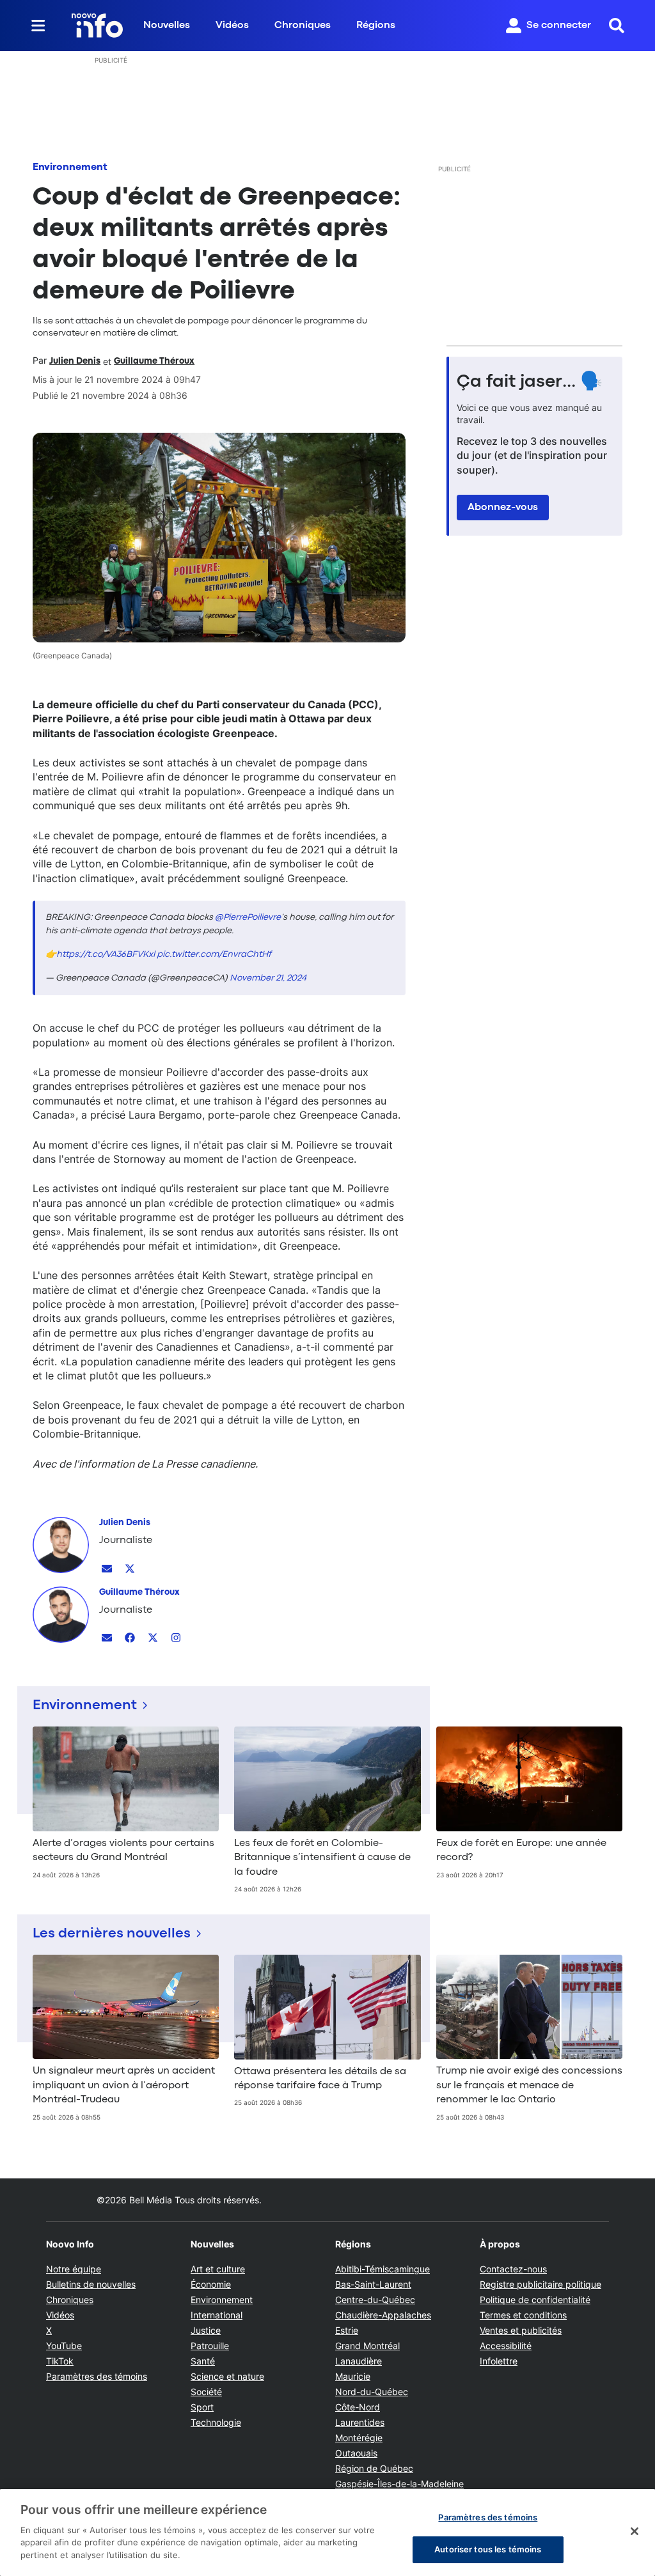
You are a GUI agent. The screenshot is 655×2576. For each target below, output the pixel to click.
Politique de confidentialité (535, 2300)
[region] (327, 2533)
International (217, 2315)
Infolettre (499, 2361)
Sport (202, 2407)
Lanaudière (359, 2361)
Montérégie (359, 2438)
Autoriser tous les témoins (488, 2549)
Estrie (347, 2330)
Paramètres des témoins (97, 2377)
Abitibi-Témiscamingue (383, 2269)
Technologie (216, 2422)
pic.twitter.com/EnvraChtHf (214, 954)
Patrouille (210, 2346)
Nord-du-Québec (372, 2392)
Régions (376, 26)
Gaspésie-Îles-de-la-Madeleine (399, 2484)
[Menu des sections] (38, 26)
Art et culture (218, 2269)
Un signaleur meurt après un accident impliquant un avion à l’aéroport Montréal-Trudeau (124, 2085)
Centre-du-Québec (375, 2300)
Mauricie (353, 2376)
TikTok (60, 2361)
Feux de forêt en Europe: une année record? (521, 1851)
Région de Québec (374, 2468)
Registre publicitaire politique (541, 2284)
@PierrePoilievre (248, 917)
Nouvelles (167, 26)
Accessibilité (506, 2346)
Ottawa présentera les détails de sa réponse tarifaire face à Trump (320, 2079)
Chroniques (303, 26)
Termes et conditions (523, 2315)
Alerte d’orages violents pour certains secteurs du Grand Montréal (123, 1851)
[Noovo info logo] (97, 26)
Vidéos (232, 26)
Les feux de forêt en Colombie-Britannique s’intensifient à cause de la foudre (322, 1858)
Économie (211, 2284)
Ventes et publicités (521, 2330)
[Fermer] (635, 2531)
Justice (206, 2330)
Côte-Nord (358, 2407)
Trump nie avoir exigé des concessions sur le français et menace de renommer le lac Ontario (529, 2085)
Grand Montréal (367, 2346)
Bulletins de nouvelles (91, 2284)
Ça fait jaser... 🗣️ (530, 382)
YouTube (64, 2346)
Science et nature (227, 2376)
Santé (203, 2361)
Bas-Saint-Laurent (373, 2284)
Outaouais (356, 2453)
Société (206, 2392)
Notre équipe (74, 2269)
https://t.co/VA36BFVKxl (106, 954)
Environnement (70, 167)
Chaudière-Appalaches (383, 2315)
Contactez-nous (513, 2269)
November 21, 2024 (268, 978)
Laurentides (360, 2422)
